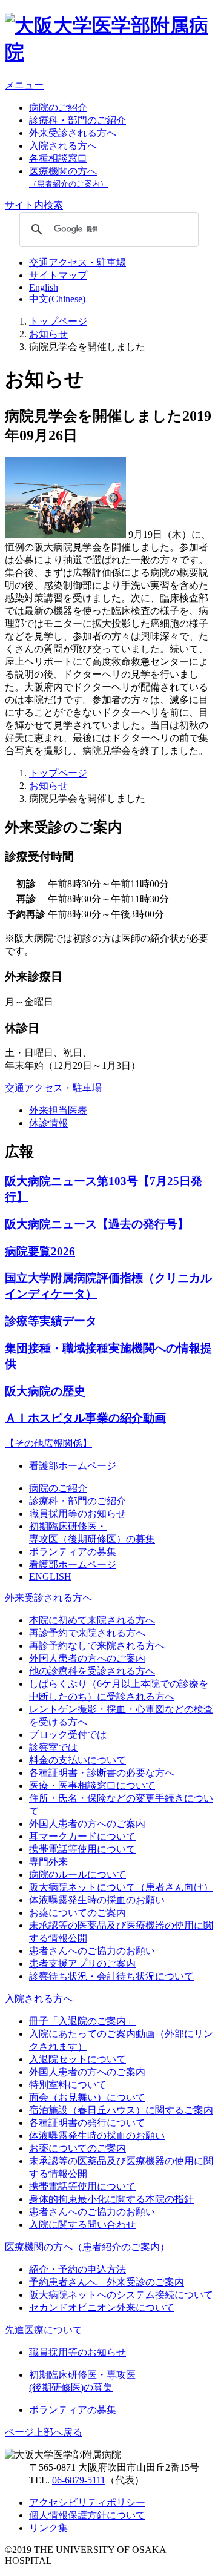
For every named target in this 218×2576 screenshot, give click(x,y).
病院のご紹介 (58, 107)
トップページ (58, 321)
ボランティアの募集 (73, 1552)
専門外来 (48, 1862)
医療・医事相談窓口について (92, 1785)
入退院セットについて (78, 2059)
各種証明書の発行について (87, 2123)
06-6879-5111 (79, 2480)
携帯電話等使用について (82, 1849)
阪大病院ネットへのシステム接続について (121, 2295)
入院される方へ (63, 146)
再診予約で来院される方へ (87, 1633)
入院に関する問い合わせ (82, 2224)
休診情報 (48, 1123)
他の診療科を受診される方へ (92, 1671)
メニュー (24, 85)
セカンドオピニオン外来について (102, 2307)
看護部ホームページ (73, 1466)
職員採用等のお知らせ (78, 1514)
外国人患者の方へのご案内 (87, 1658)
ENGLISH (50, 1577)
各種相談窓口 (58, 158)
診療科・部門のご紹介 (78, 120)
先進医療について (44, 2330)
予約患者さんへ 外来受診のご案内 (107, 2282)
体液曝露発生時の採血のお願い (97, 1900)
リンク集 (48, 2528)
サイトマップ (58, 275)
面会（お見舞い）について (87, 2097)
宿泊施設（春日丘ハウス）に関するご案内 (121, 2110)
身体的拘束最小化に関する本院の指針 (111, 2199)
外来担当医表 (58, 1110)
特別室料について (68, 2085)
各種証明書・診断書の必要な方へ (102, 1773)
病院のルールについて (78, 1874)
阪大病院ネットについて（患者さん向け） (121, 1887)
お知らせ (48, 334)
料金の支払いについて (78, 1760)
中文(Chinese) (57, 299)
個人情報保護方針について (87, 2515)
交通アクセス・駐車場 (78, 263)
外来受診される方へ (73, 133)
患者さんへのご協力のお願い (92, 1951)
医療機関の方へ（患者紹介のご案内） (87, 2247)
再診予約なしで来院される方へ (97, 1646)
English (44, 287)
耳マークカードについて (82, 1836)
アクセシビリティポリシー (87, 2502)
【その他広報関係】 (48, 1443)
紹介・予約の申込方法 (78, 2269)
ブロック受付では (68, 1735)
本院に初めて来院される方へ (92, 1620)
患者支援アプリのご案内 (82, 1963)
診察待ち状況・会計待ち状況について (111, 1976)
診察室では (53, 1747)
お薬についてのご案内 (78, 1913)
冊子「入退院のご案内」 (82, 2021)
